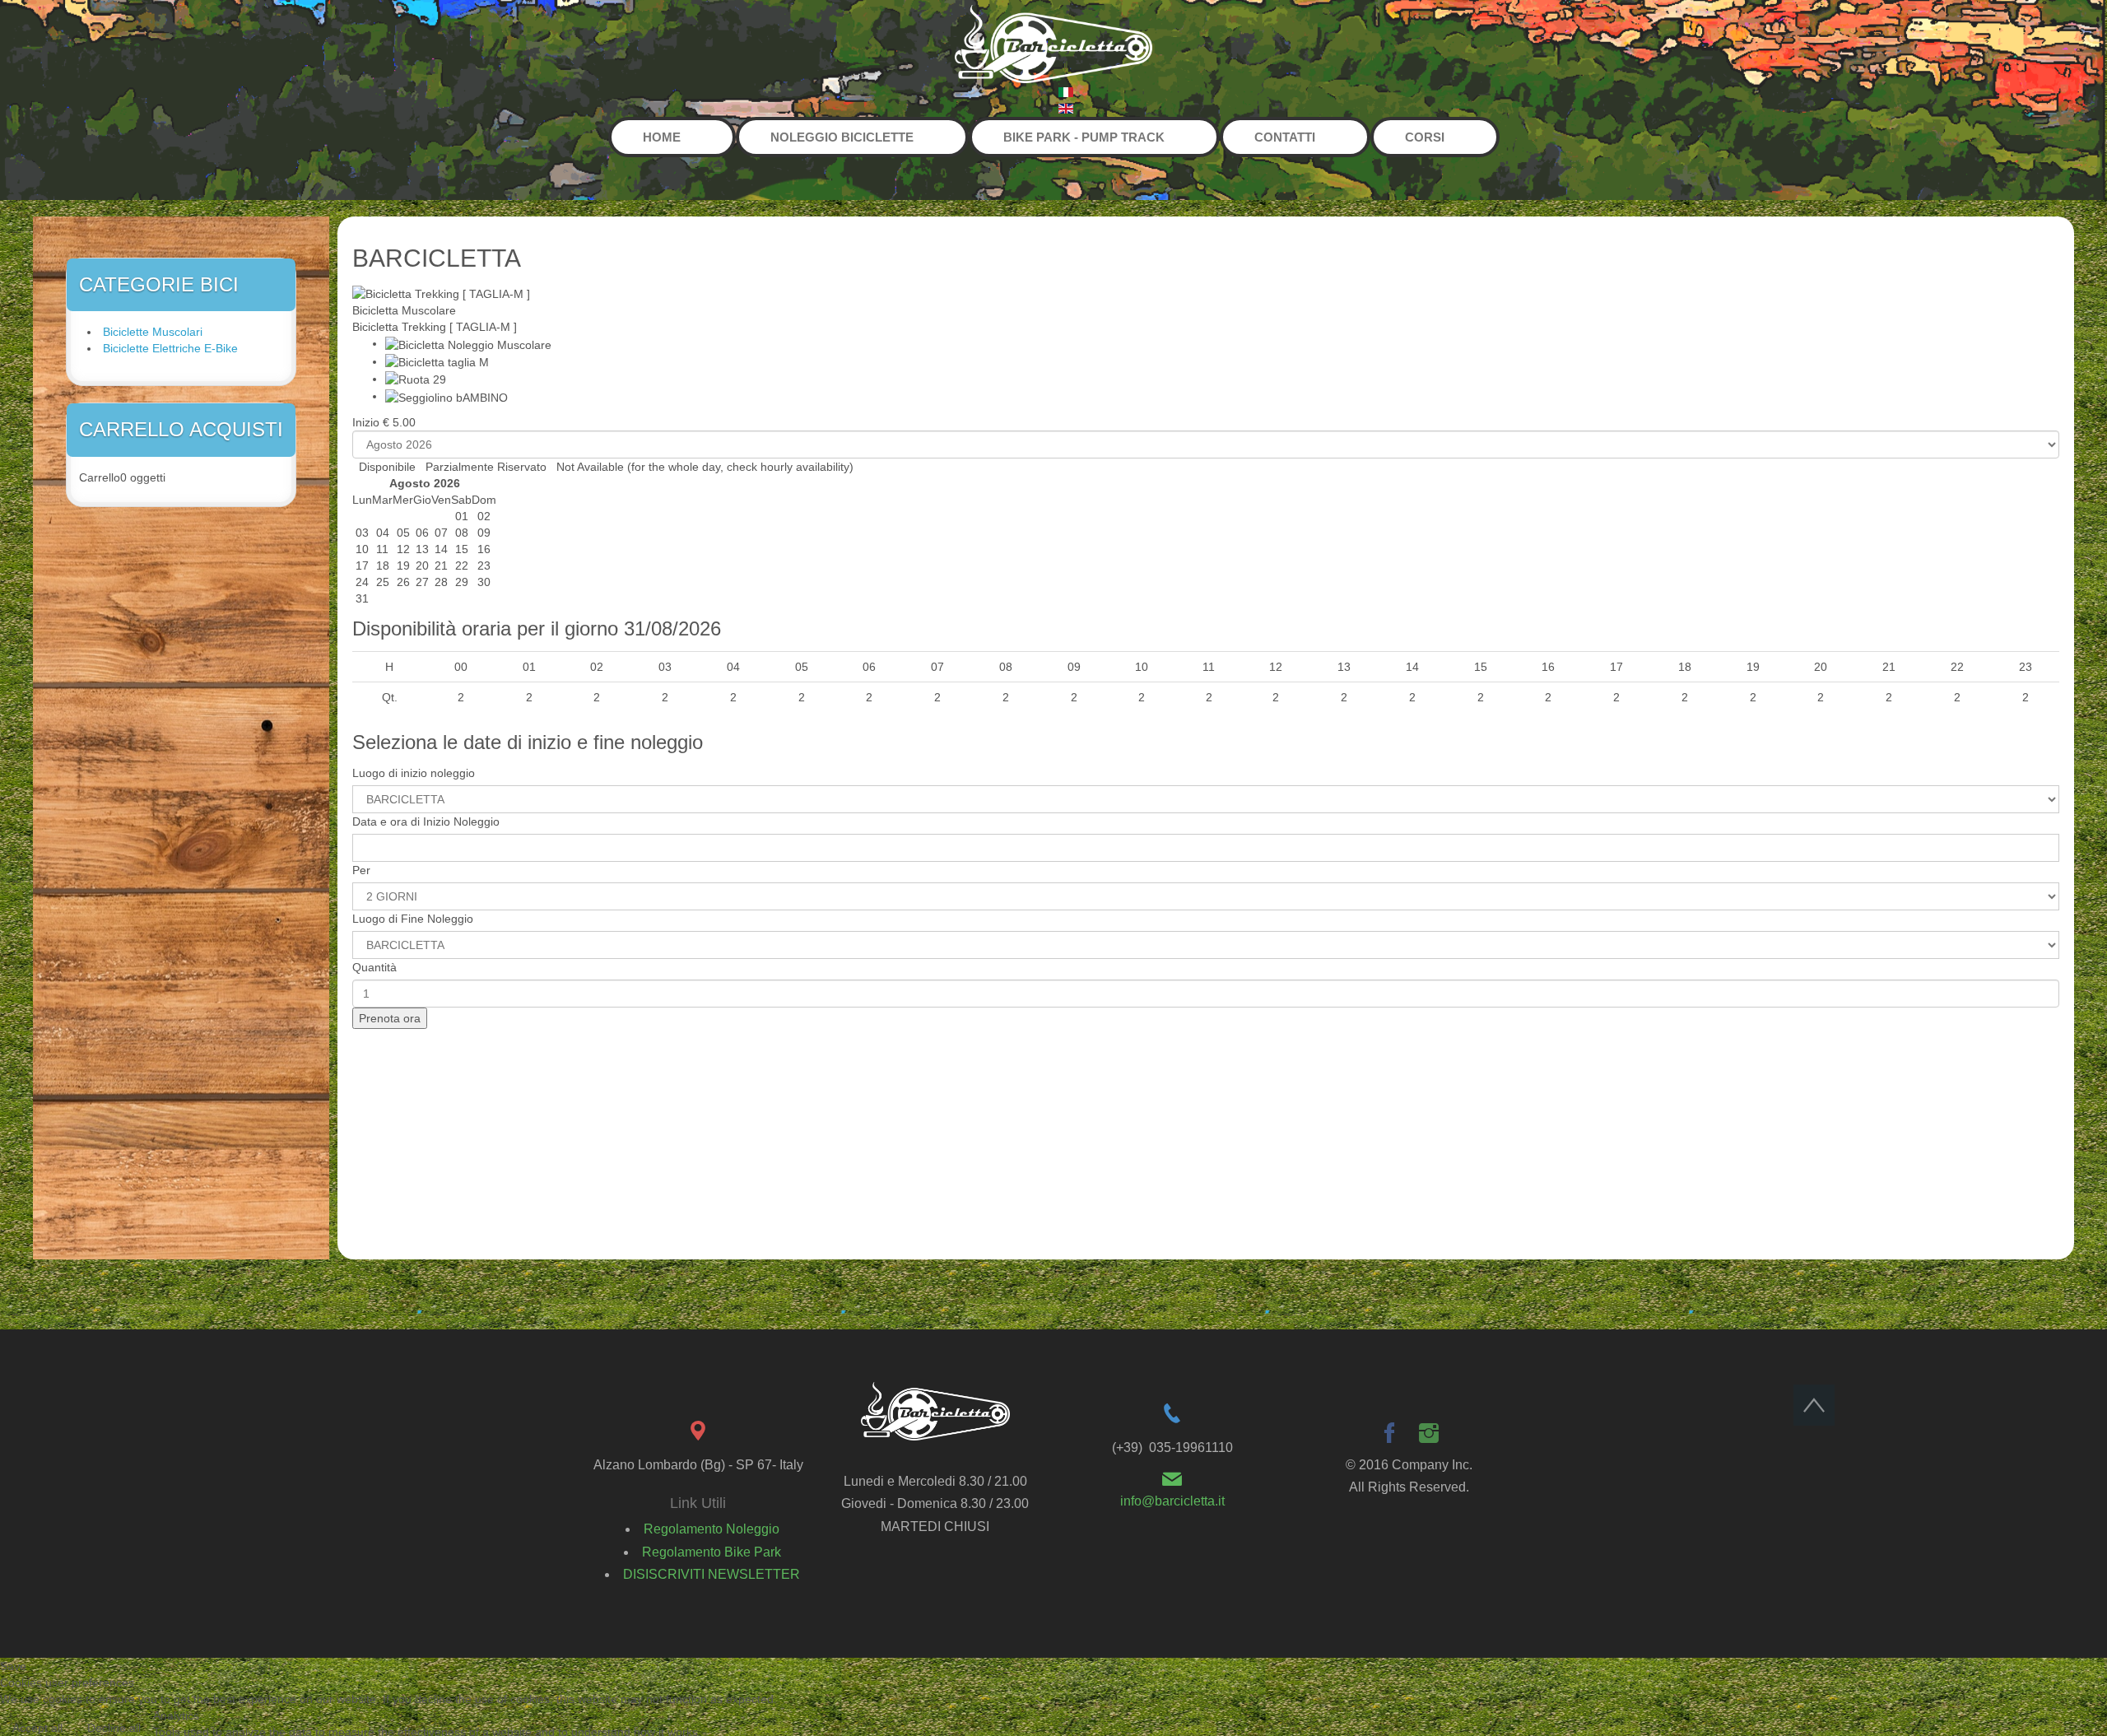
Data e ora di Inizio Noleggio (426, 821)
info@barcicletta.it (1172, 1501)
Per (361, 870)
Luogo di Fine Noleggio (413, 919)
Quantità (374, 967)
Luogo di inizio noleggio (414, 773)
